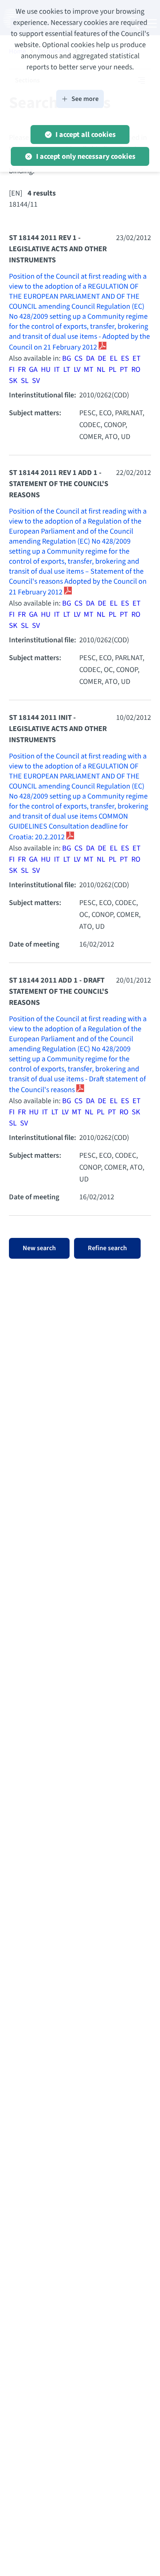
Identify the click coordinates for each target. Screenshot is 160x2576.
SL (25, 381)
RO (136, 370)
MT (89, 370)
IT (57, 370)
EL (114, 358)
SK (13, 381)
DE (102, 358)
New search (39, 1248)
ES (125, 358)
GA (33, 370)
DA (90, 358)
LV (77, 370)
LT (67, 370)
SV (36, 381)
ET (137, 358)
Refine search (107, 1248)
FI (12, 370)
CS (79, 358)
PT (124, 370)
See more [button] (85, 99)
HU (46, 370)
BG (67, 358)
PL (113, 370)
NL (101, 370)
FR (22, 370)
